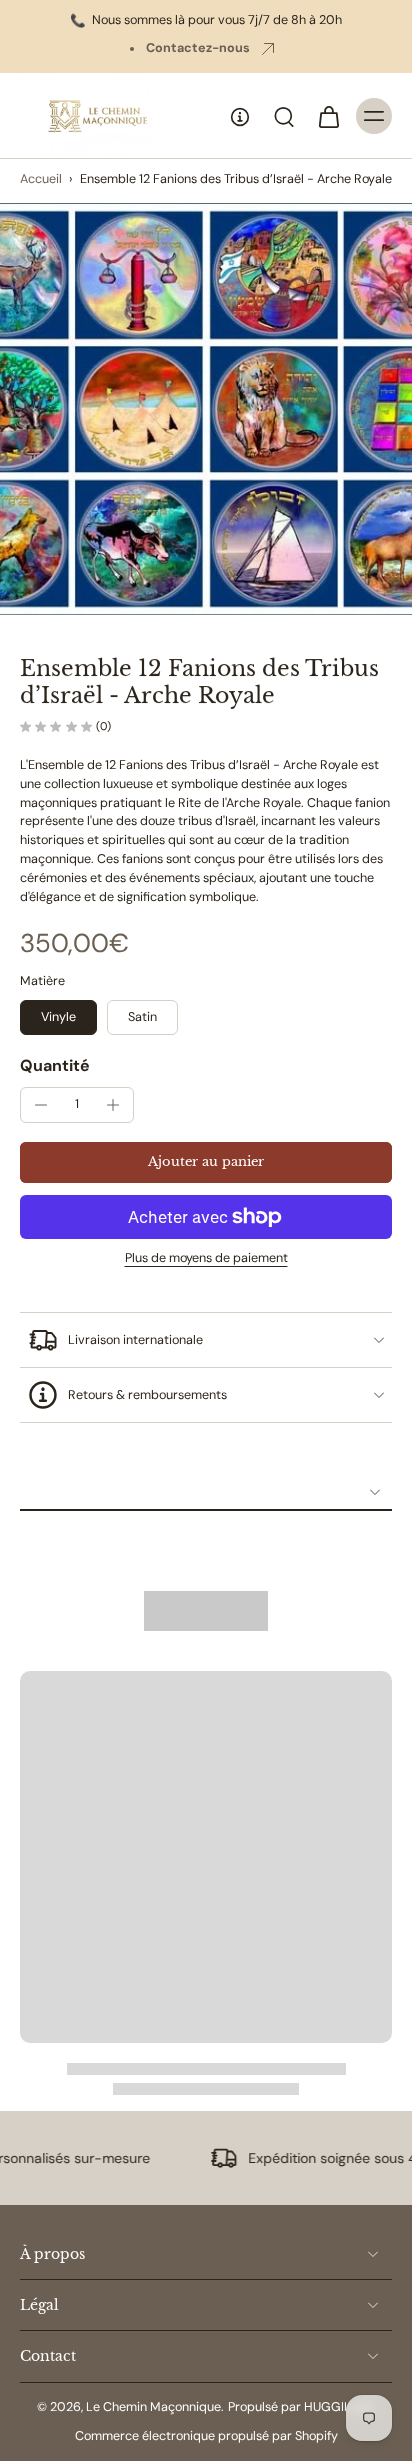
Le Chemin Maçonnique (153, 2407)
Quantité (55, 1065)
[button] (206, 1162)
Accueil (41, 179)
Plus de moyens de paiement (206, 1259)
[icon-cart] (328, 116)
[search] (284, 116)
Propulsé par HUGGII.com (301, 2407)
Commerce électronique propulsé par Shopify (206, 2436)
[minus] (41, 1105)
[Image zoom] (206, 409)
